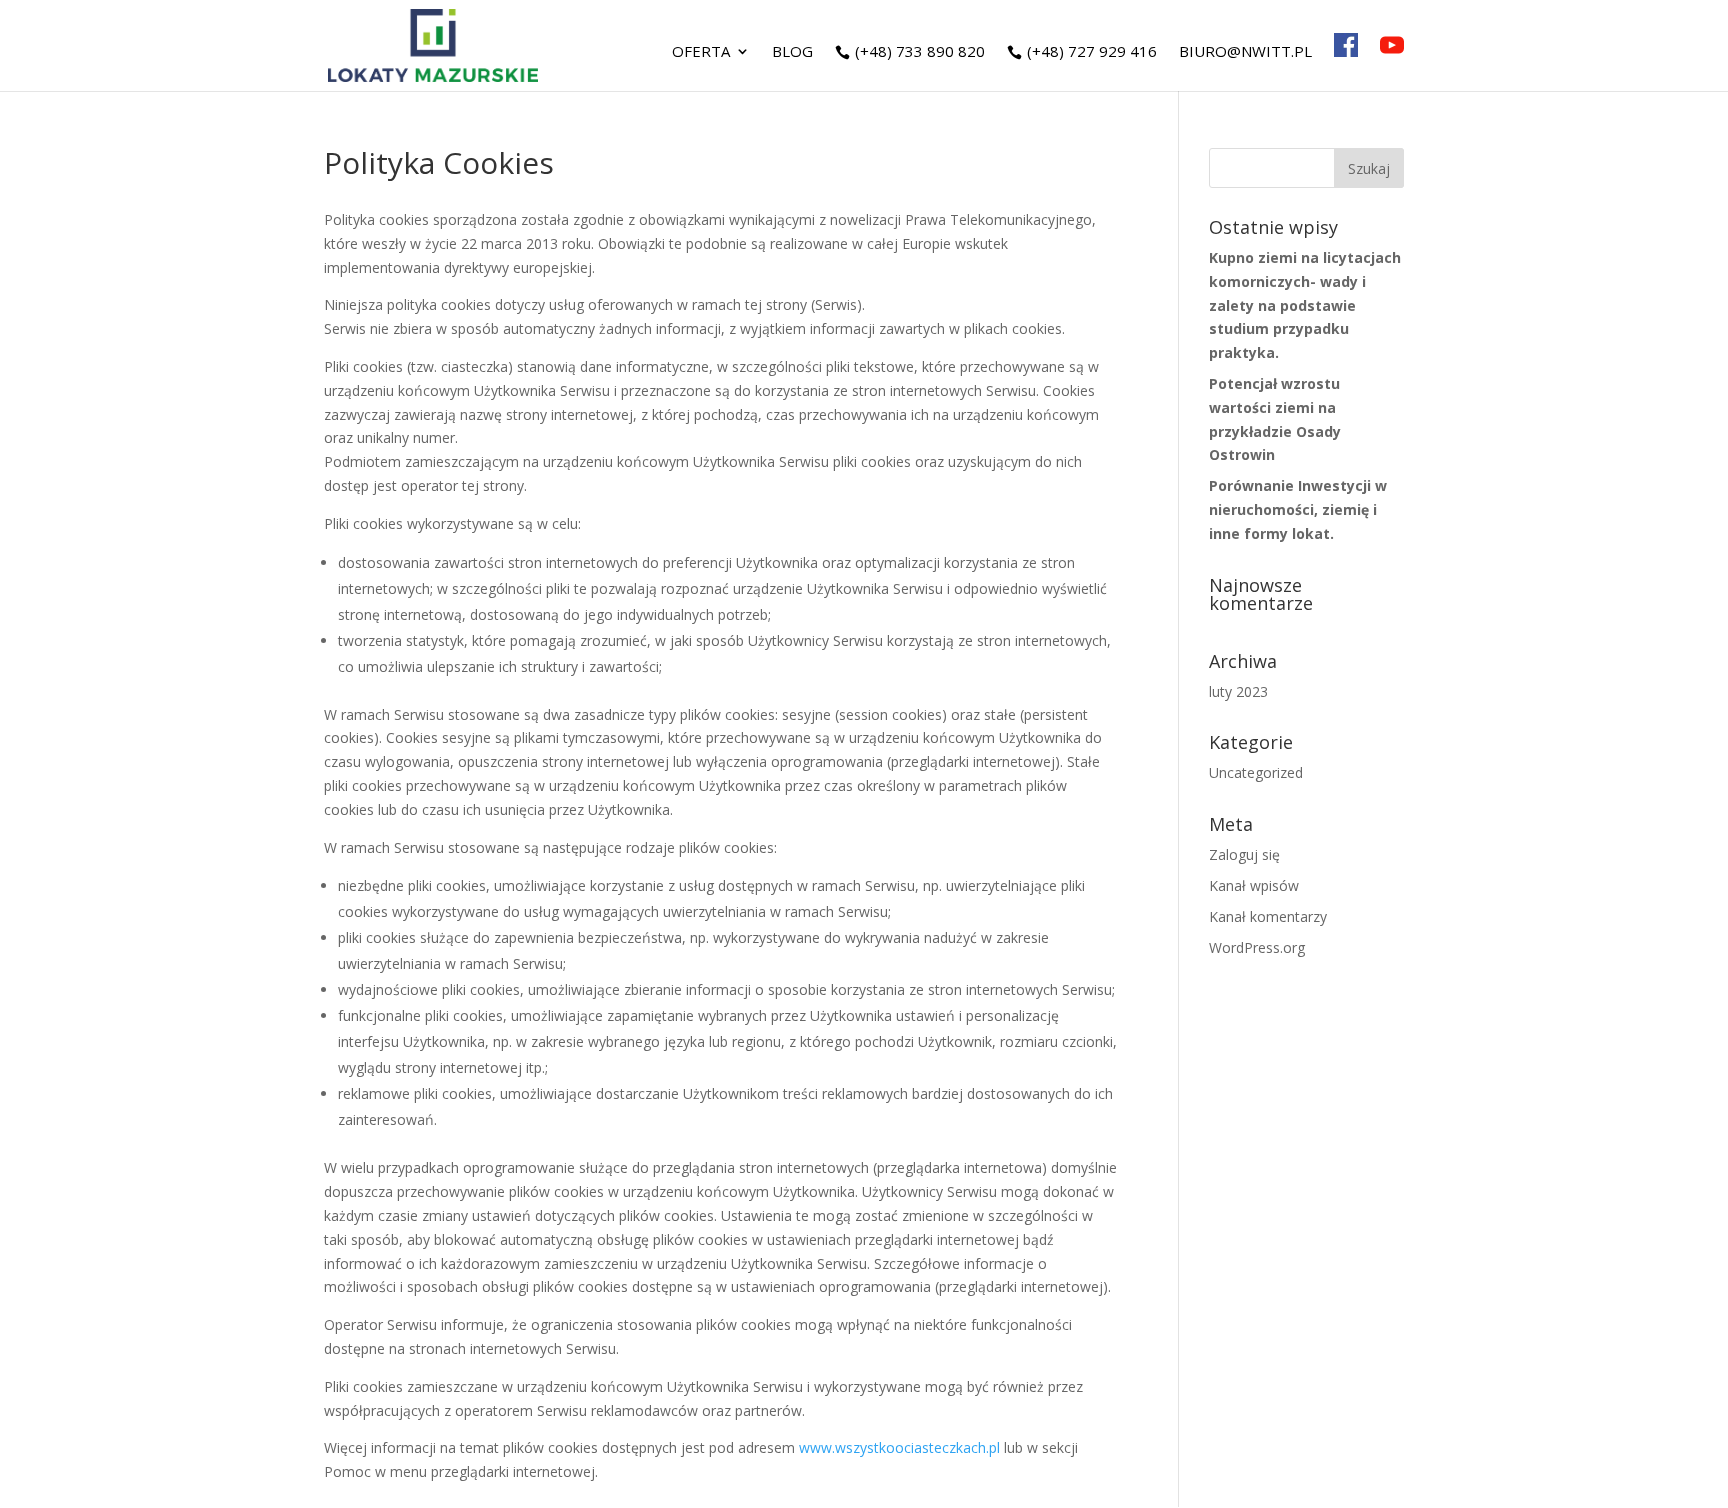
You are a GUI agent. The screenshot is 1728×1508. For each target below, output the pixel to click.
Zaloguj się (1244, 854)
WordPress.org (1257, 947)
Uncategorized (1256, 772)
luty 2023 (1238, 691)
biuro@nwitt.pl (1245, 52)
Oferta (701, 52)
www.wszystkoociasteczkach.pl (899, 1447)
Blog (792, 52)
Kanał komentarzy (1268, 916)
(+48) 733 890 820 (920, 52)
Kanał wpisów (1254, 885)
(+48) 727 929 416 (1092, 52)
